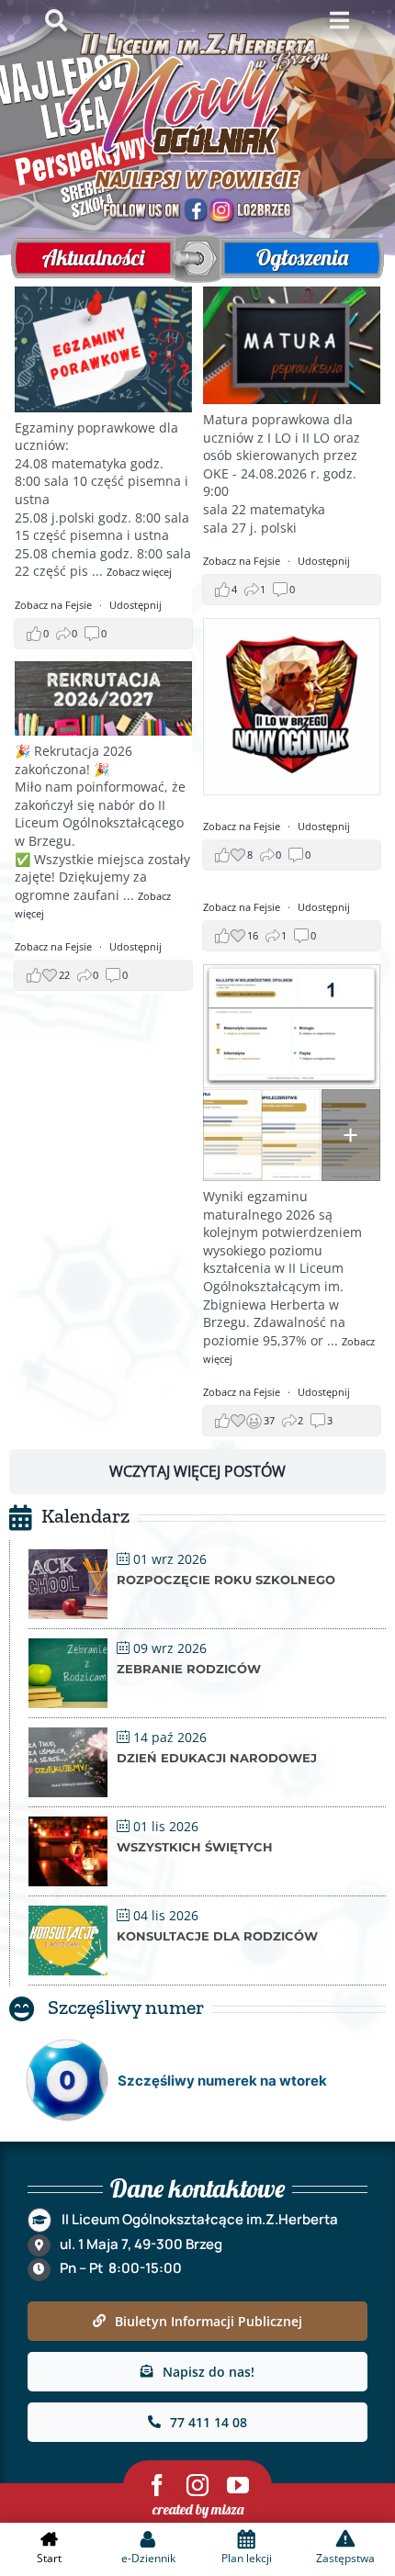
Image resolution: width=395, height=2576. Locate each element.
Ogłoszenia (302, 257)
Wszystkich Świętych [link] (195, 1847)
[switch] (189, 259)
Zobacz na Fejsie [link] (55, 605)
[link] (139, 572)
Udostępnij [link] (135, 605)
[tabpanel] (198, 884)
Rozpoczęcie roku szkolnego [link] (226, 1580)
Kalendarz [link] (85, 1516)
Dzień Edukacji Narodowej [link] (217, 1758)
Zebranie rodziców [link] (189, 1669)
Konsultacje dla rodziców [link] (217, 1936)
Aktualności (93, 257)
